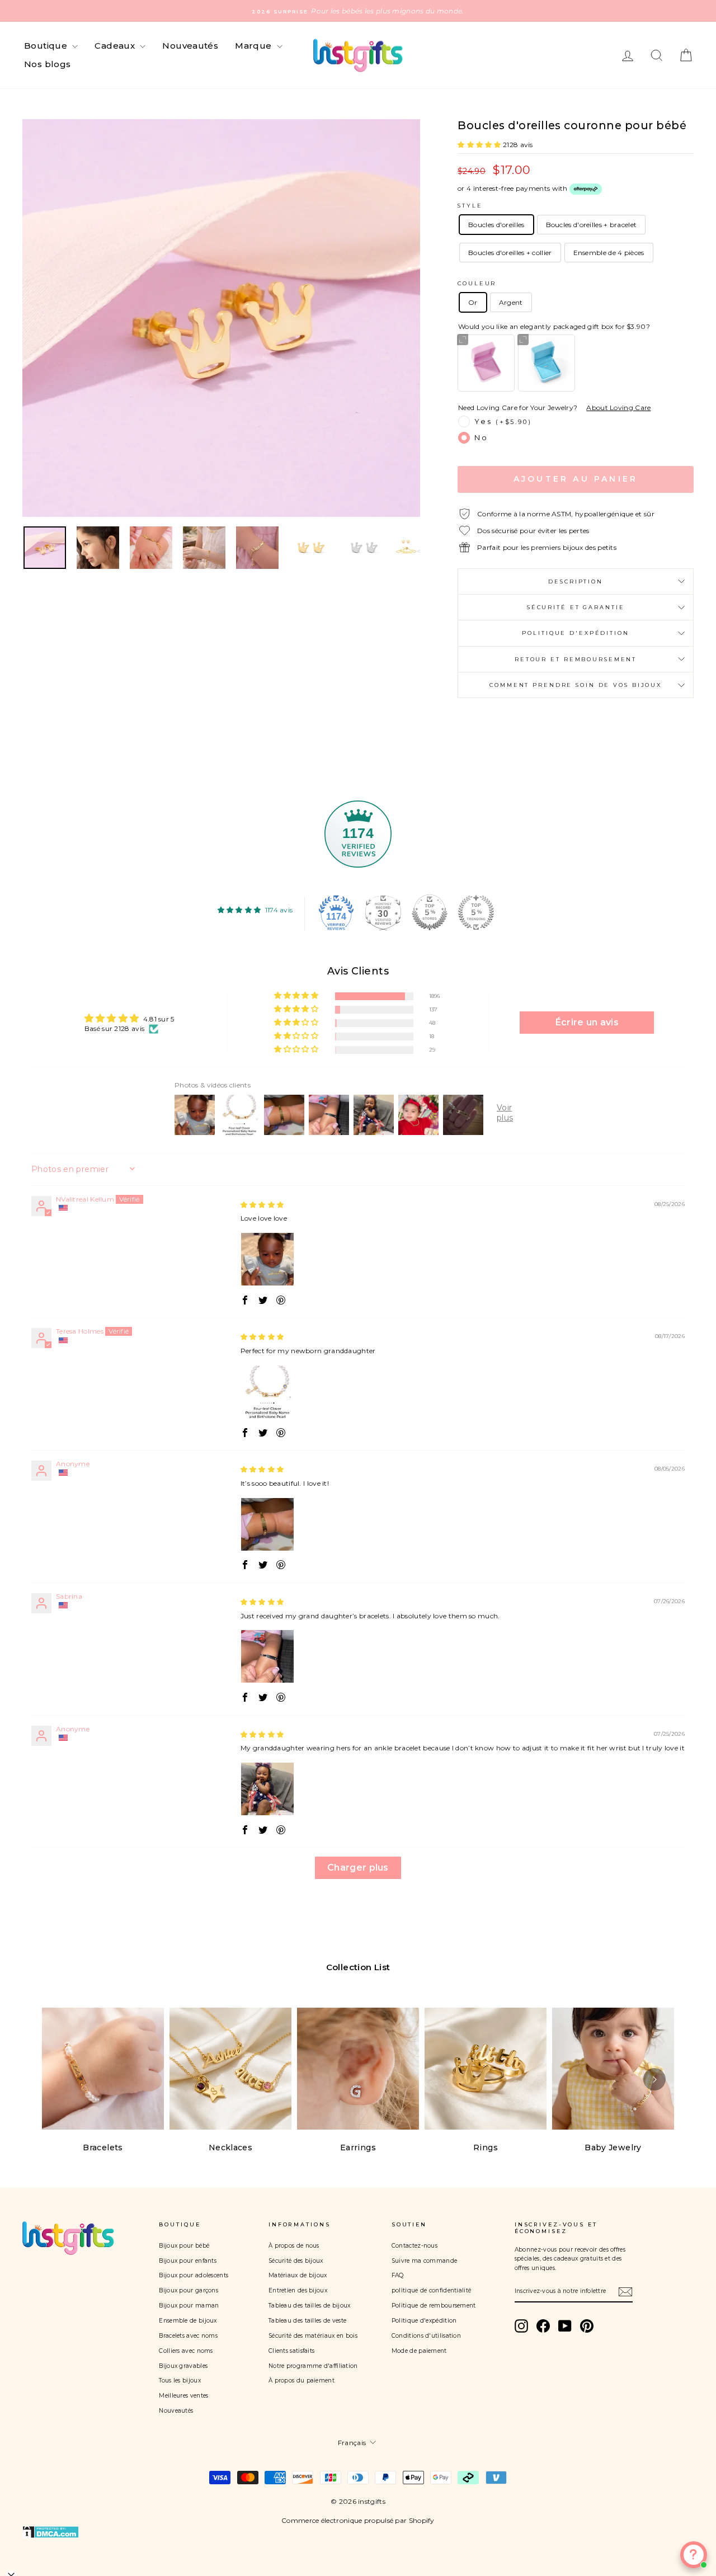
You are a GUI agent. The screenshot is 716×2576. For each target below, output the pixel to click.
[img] (262, 1205)
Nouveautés (190, 46)
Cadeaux (116, 46)
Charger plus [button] (358, 1868)
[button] (480, 145)
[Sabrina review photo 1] (267, 1656)
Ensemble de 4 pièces (609, 253)
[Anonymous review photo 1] (267, 1524)
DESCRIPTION (576, 581)
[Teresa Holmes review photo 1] (267, 1392)
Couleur (477, 283)
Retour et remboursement (576, 659)
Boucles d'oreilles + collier (510, 253)
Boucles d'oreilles (496, 225)
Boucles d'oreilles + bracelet (592, 225)
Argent (511, 302)
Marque (255, 46)
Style (470, 206)
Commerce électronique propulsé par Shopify (358, 2520)
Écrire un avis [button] (587, 1022)
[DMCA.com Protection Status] (358, 2532)
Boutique (47, 46)
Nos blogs (47, 64)
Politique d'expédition (575, 633)
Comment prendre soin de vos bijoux (576, 685)
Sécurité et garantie (576, 607)
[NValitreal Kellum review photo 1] (267, 1259)
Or (473, 302)
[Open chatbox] (694, 2555)
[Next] (654, 2079)
